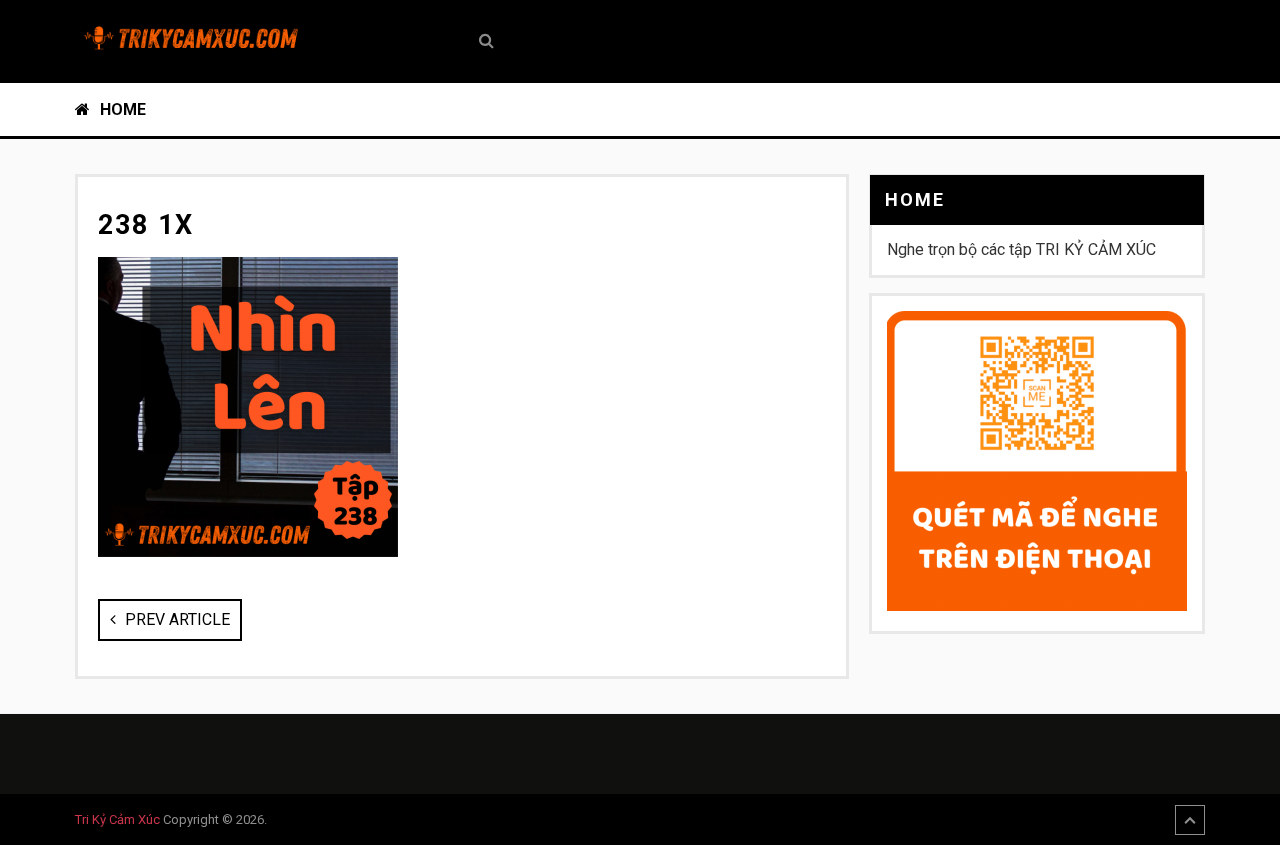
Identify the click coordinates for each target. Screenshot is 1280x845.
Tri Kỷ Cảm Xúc (117, 819)
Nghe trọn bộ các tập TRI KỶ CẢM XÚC (1021, 249)
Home (121, 109)
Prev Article (175, 619)
